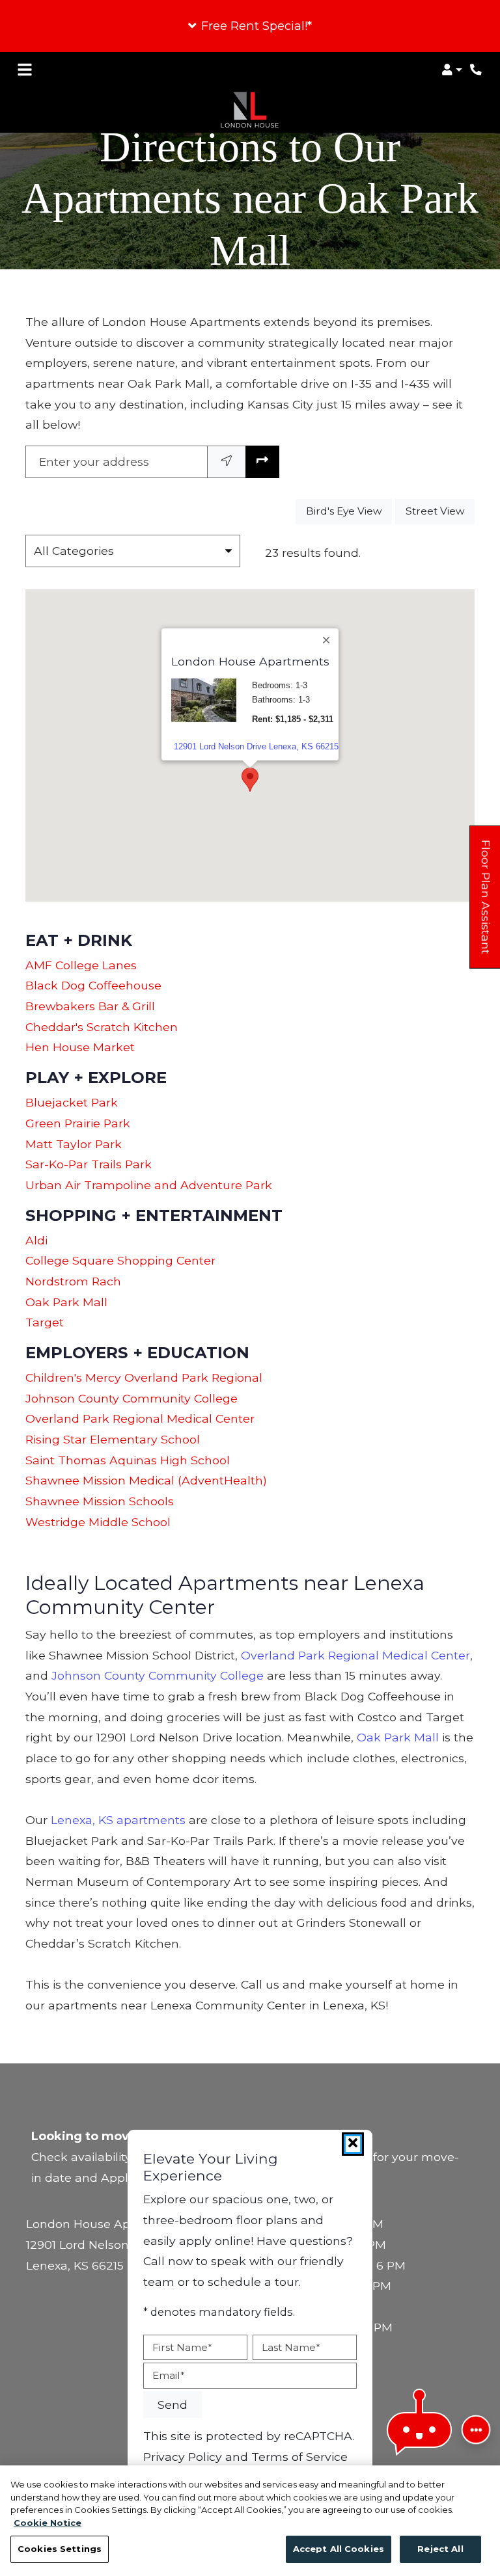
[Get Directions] (262, 462)
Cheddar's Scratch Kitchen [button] (102, 1027)
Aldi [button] (36, 1240)
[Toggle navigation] (25, 70)
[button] (250, 26)
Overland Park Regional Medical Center (355, 1655)
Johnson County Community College (158, 1675)
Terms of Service (299, 2456)
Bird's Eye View (349, 511)
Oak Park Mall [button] (66, 1302)
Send (173, 2405)
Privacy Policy (183, 2456)
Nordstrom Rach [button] (73, 1281)
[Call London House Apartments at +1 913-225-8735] (477, 70)
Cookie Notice (48, 2523)
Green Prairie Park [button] (78, 1123)
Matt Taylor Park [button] (74, 1144)
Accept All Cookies (339, 2549)
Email (169, 2375)
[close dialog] (353, 2144)
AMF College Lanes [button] (81, 965)
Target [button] (45, 1322)
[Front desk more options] (476, 2430)
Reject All (440, 2549)
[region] (250, 2521)
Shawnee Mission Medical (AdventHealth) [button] (146, 1480)
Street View (440, 511)
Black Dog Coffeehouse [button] (93, 985)
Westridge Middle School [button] (98, 1522)
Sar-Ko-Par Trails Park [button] (89, 1164)
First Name (182, 2347)
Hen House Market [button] (80, 1047)
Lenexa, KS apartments (118, 1820)
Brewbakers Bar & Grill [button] (90, 1006)
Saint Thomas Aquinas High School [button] (128, 1460)
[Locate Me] (227, 462)
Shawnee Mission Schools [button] (100, 1501)
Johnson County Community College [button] (132, 1398)
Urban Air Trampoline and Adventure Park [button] (149, 1185)
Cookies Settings (60, 2549)
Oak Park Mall (398, 1737)
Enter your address (94, 462)
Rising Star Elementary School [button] (113, 1439)
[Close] (327, 639)
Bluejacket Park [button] (72, 1102)
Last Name (291, 2347)
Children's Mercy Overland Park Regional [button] (144, 1377)
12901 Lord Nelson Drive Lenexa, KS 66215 (256, 746)
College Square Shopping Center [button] (120, 1260)
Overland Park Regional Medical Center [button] (140, 1418)
